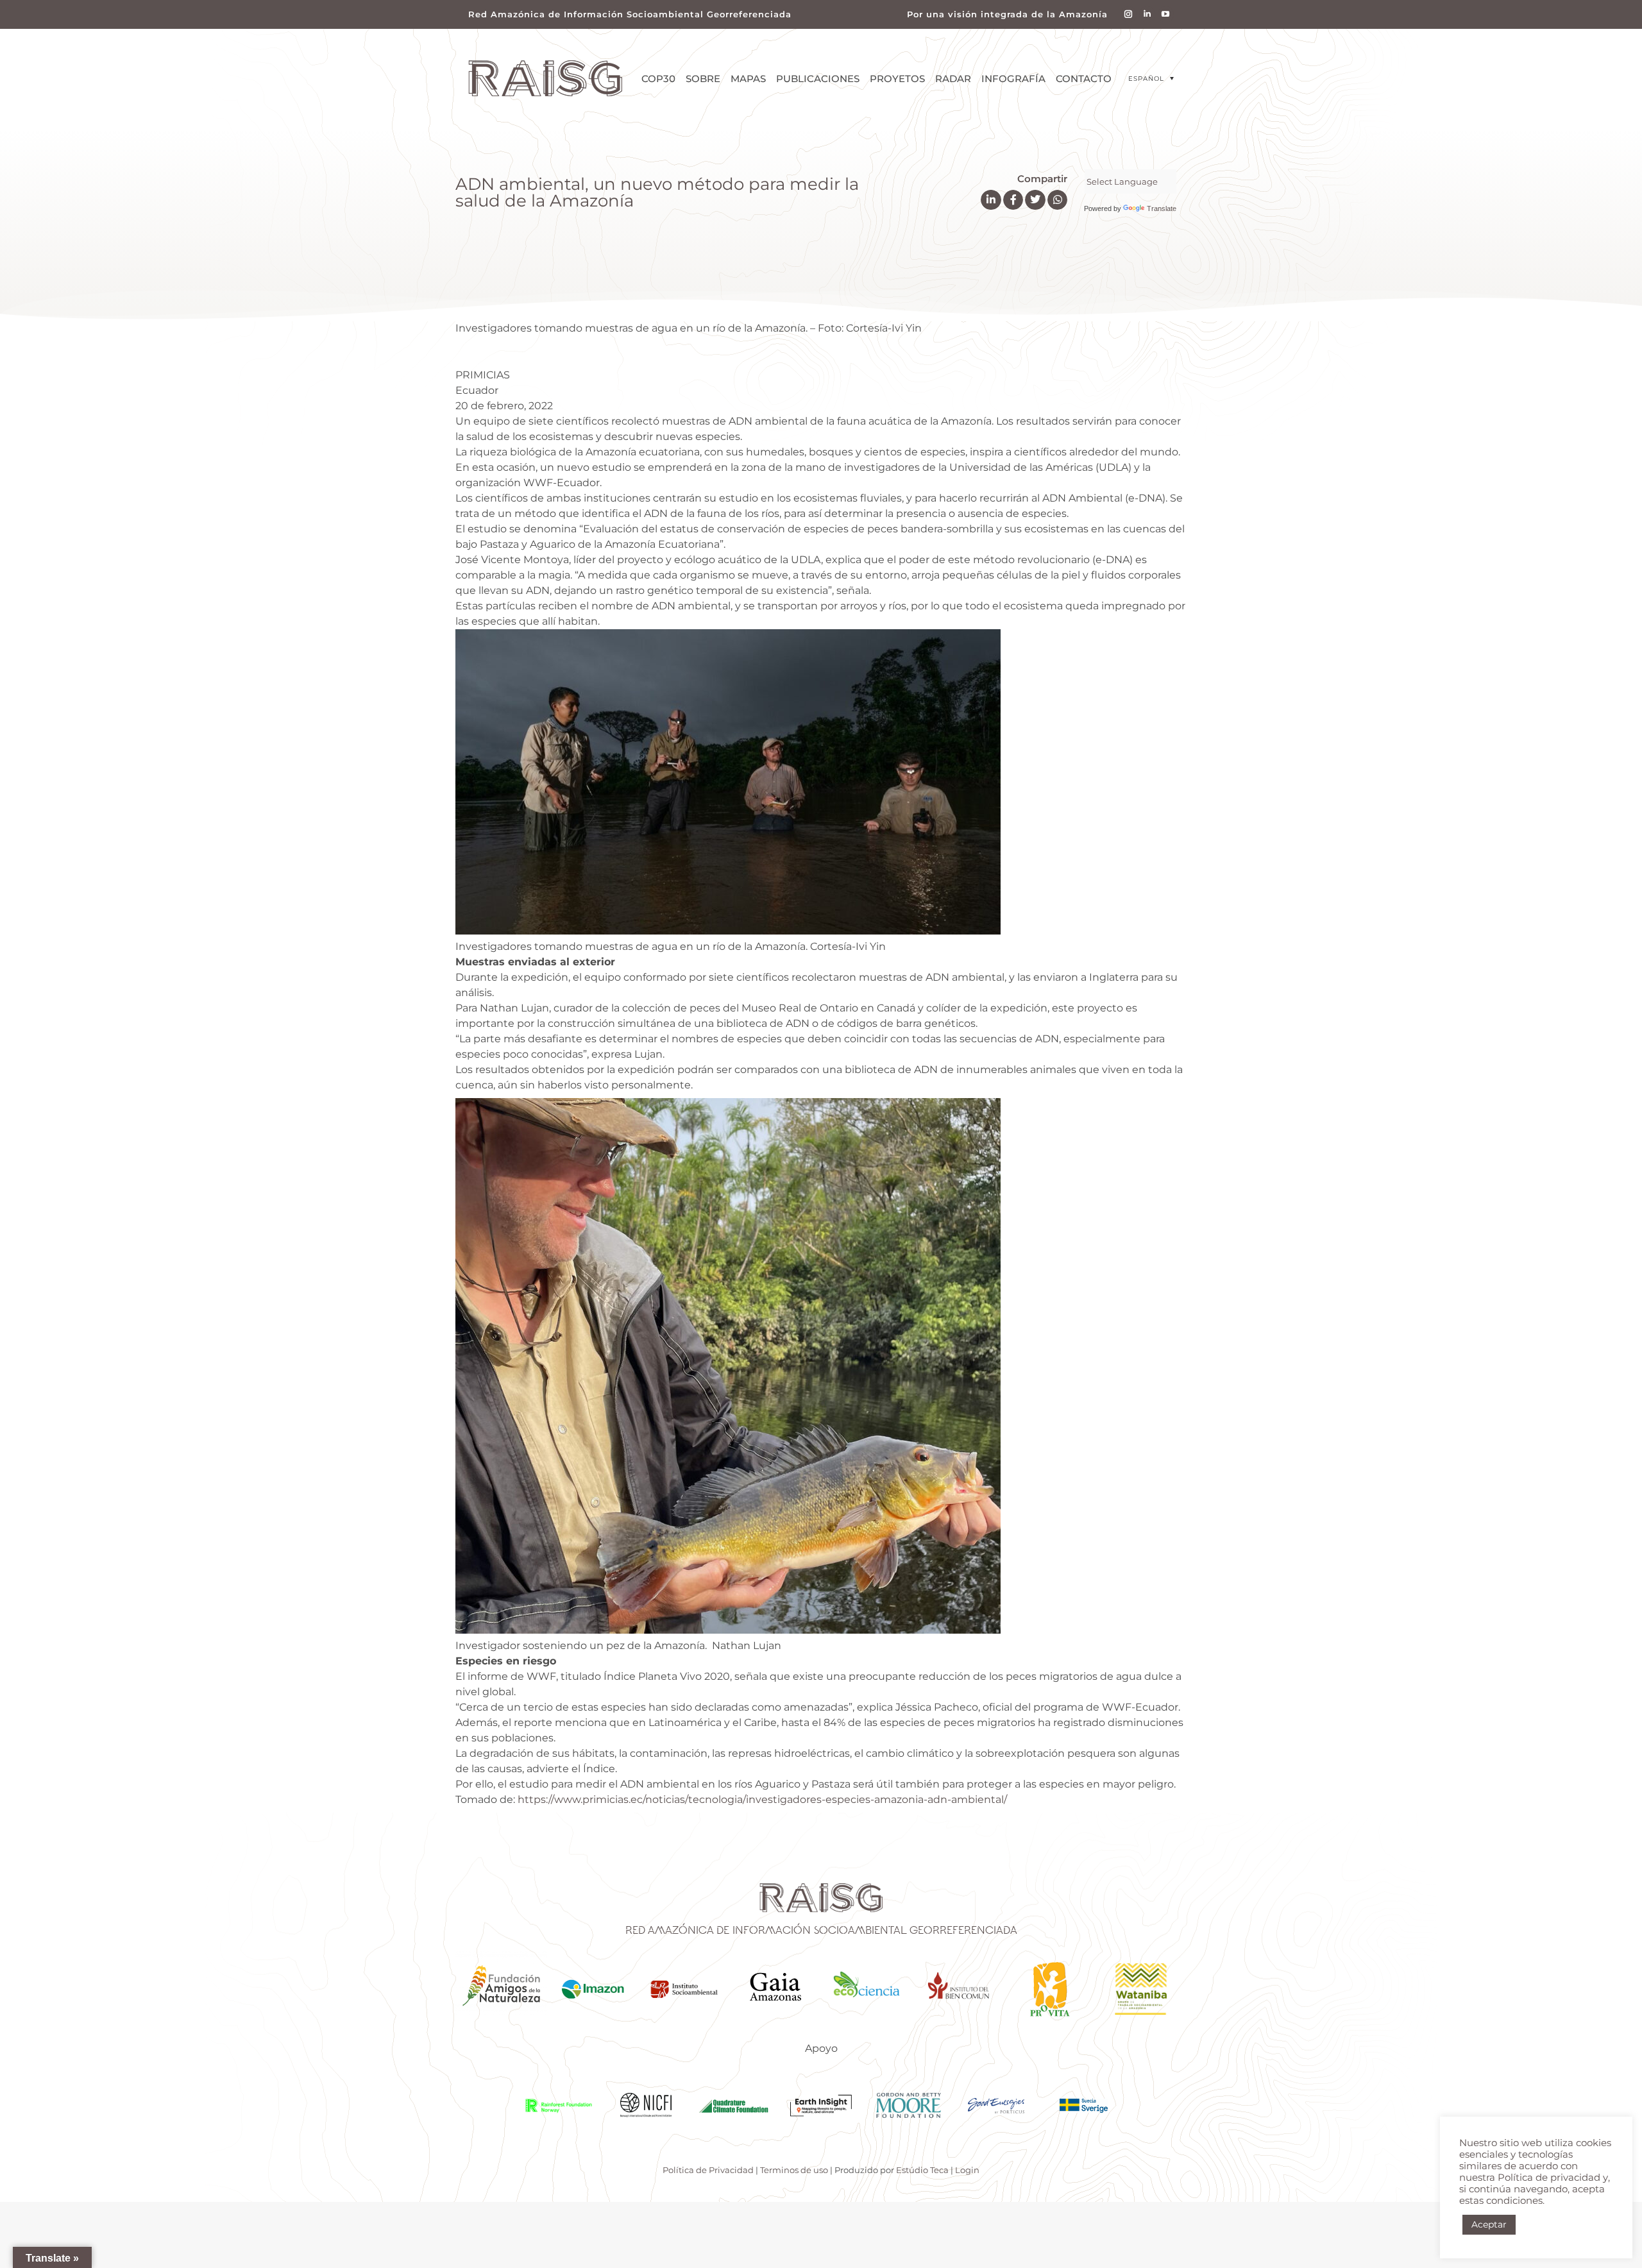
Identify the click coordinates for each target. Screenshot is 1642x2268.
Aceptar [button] (1489, 2224)
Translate (1162, 208)
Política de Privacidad (708, 2170)
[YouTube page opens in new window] (1166, 14)
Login (967, 2170)
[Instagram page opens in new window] (1129, 14)
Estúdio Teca (922, 2170)
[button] (1151, 79)
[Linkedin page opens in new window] (1147, 14)
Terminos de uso (794, 2170)
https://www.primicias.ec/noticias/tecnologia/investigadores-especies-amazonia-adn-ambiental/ (762, 1799)
